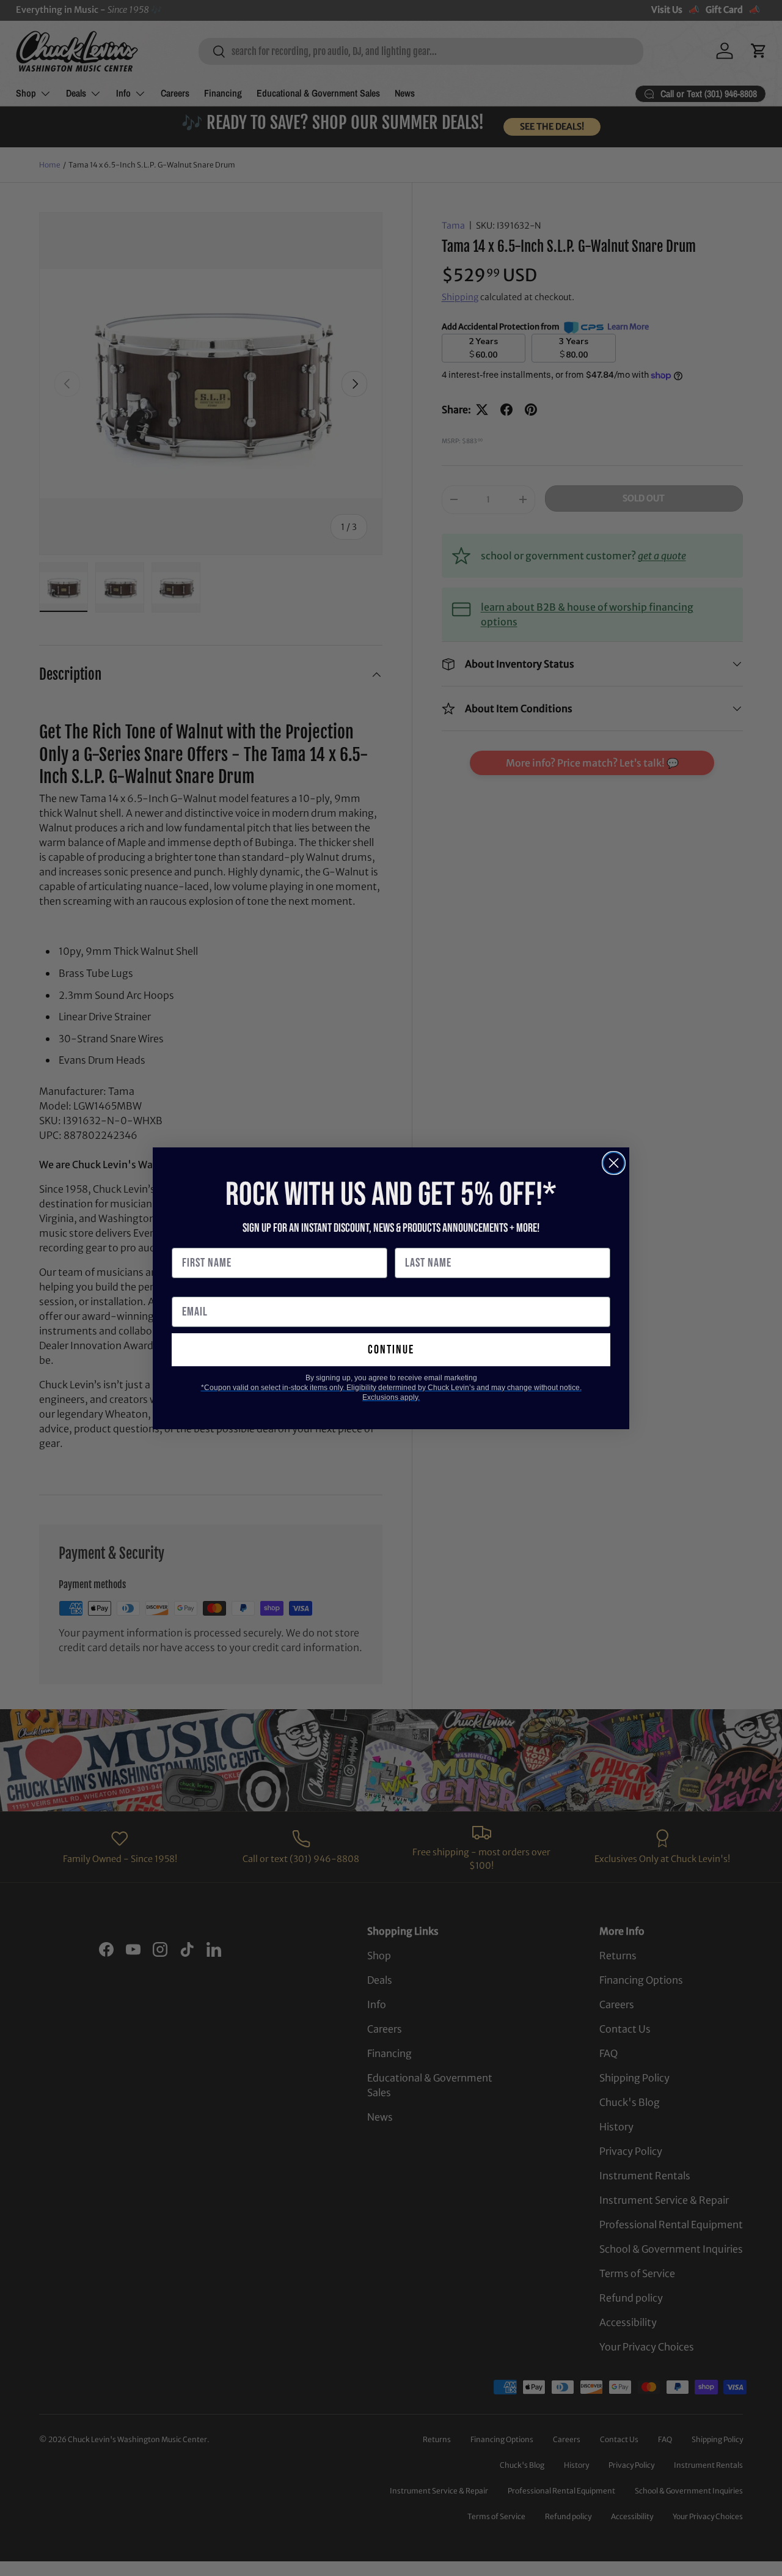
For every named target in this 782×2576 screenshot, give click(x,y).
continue (391, 1350)
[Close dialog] (614, 1163)
